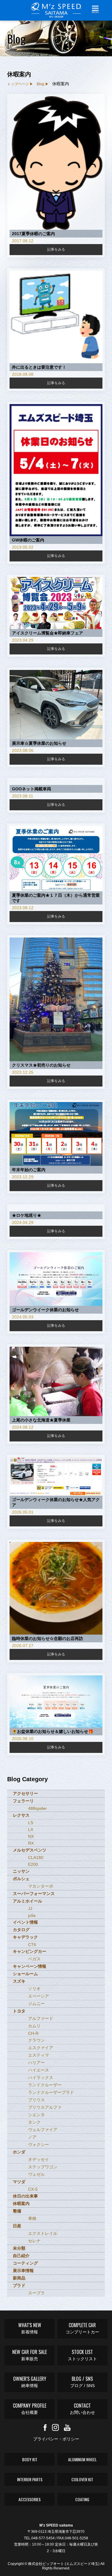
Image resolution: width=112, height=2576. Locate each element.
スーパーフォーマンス (34, 1894)
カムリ (34, 2026)
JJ (30, 1908)
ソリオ (34, 1989)
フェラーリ (23, 1801)
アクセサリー (25, 1793)
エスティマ (39, 2055)
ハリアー (36, 2063)
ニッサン (21, 1871)
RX (31, 1843)
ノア (32, 2137)
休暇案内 (21, 2203)
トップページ (18, 84)
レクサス (21, 1815)
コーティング (25, 2263)
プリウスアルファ (45, 2107)
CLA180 (36, 1857)
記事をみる (56, 249)
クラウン (36, 2040)
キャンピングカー (30, 1951)
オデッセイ (39, 2159)
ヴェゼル (36, 2174)
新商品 (19, 2278)
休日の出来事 (25, 2196)
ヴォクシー (39, 2144)
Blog (40, 84)
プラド (19, 2285)
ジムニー (36, 2004)
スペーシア (39, 1996)
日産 (17, 2226)
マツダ (19, 2182)
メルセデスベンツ (30, 1850)
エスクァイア (41, 2048)
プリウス (36, 2100)
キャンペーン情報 (30, 1966)
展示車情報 (23, 2271)
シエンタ (36, 2115)
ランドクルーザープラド (51, 2092)
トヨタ (19, 2011)
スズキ (19, 1981)
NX (31, 1836)
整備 (17, 2211)
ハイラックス (41, 2077)
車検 (32, 2218)
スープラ (36, 2293)
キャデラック (25, 1937)
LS (31, 1823)
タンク (34, 2122)
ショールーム (25, 1974)
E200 (33, 1864)
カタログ (21, 1930)
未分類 (19, 2248)
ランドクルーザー (45, 2085)
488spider (37, 1808)
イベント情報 (25, 1922)
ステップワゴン (43, 2167)
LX (31, 1829)
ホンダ (19, 2152)
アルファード (41, 2018)
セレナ (34, 2241)
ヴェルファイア (43, 2130)
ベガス (34, 1959)
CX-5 (33, 2189)
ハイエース (39, 2070)
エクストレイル (43, 2233)
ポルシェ (21, 1879)
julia (32, 1915)
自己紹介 (21, 2256)
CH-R (33, 2033)
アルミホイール (27, 1901)
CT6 (32, 1945)
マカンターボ (41, 1886)
